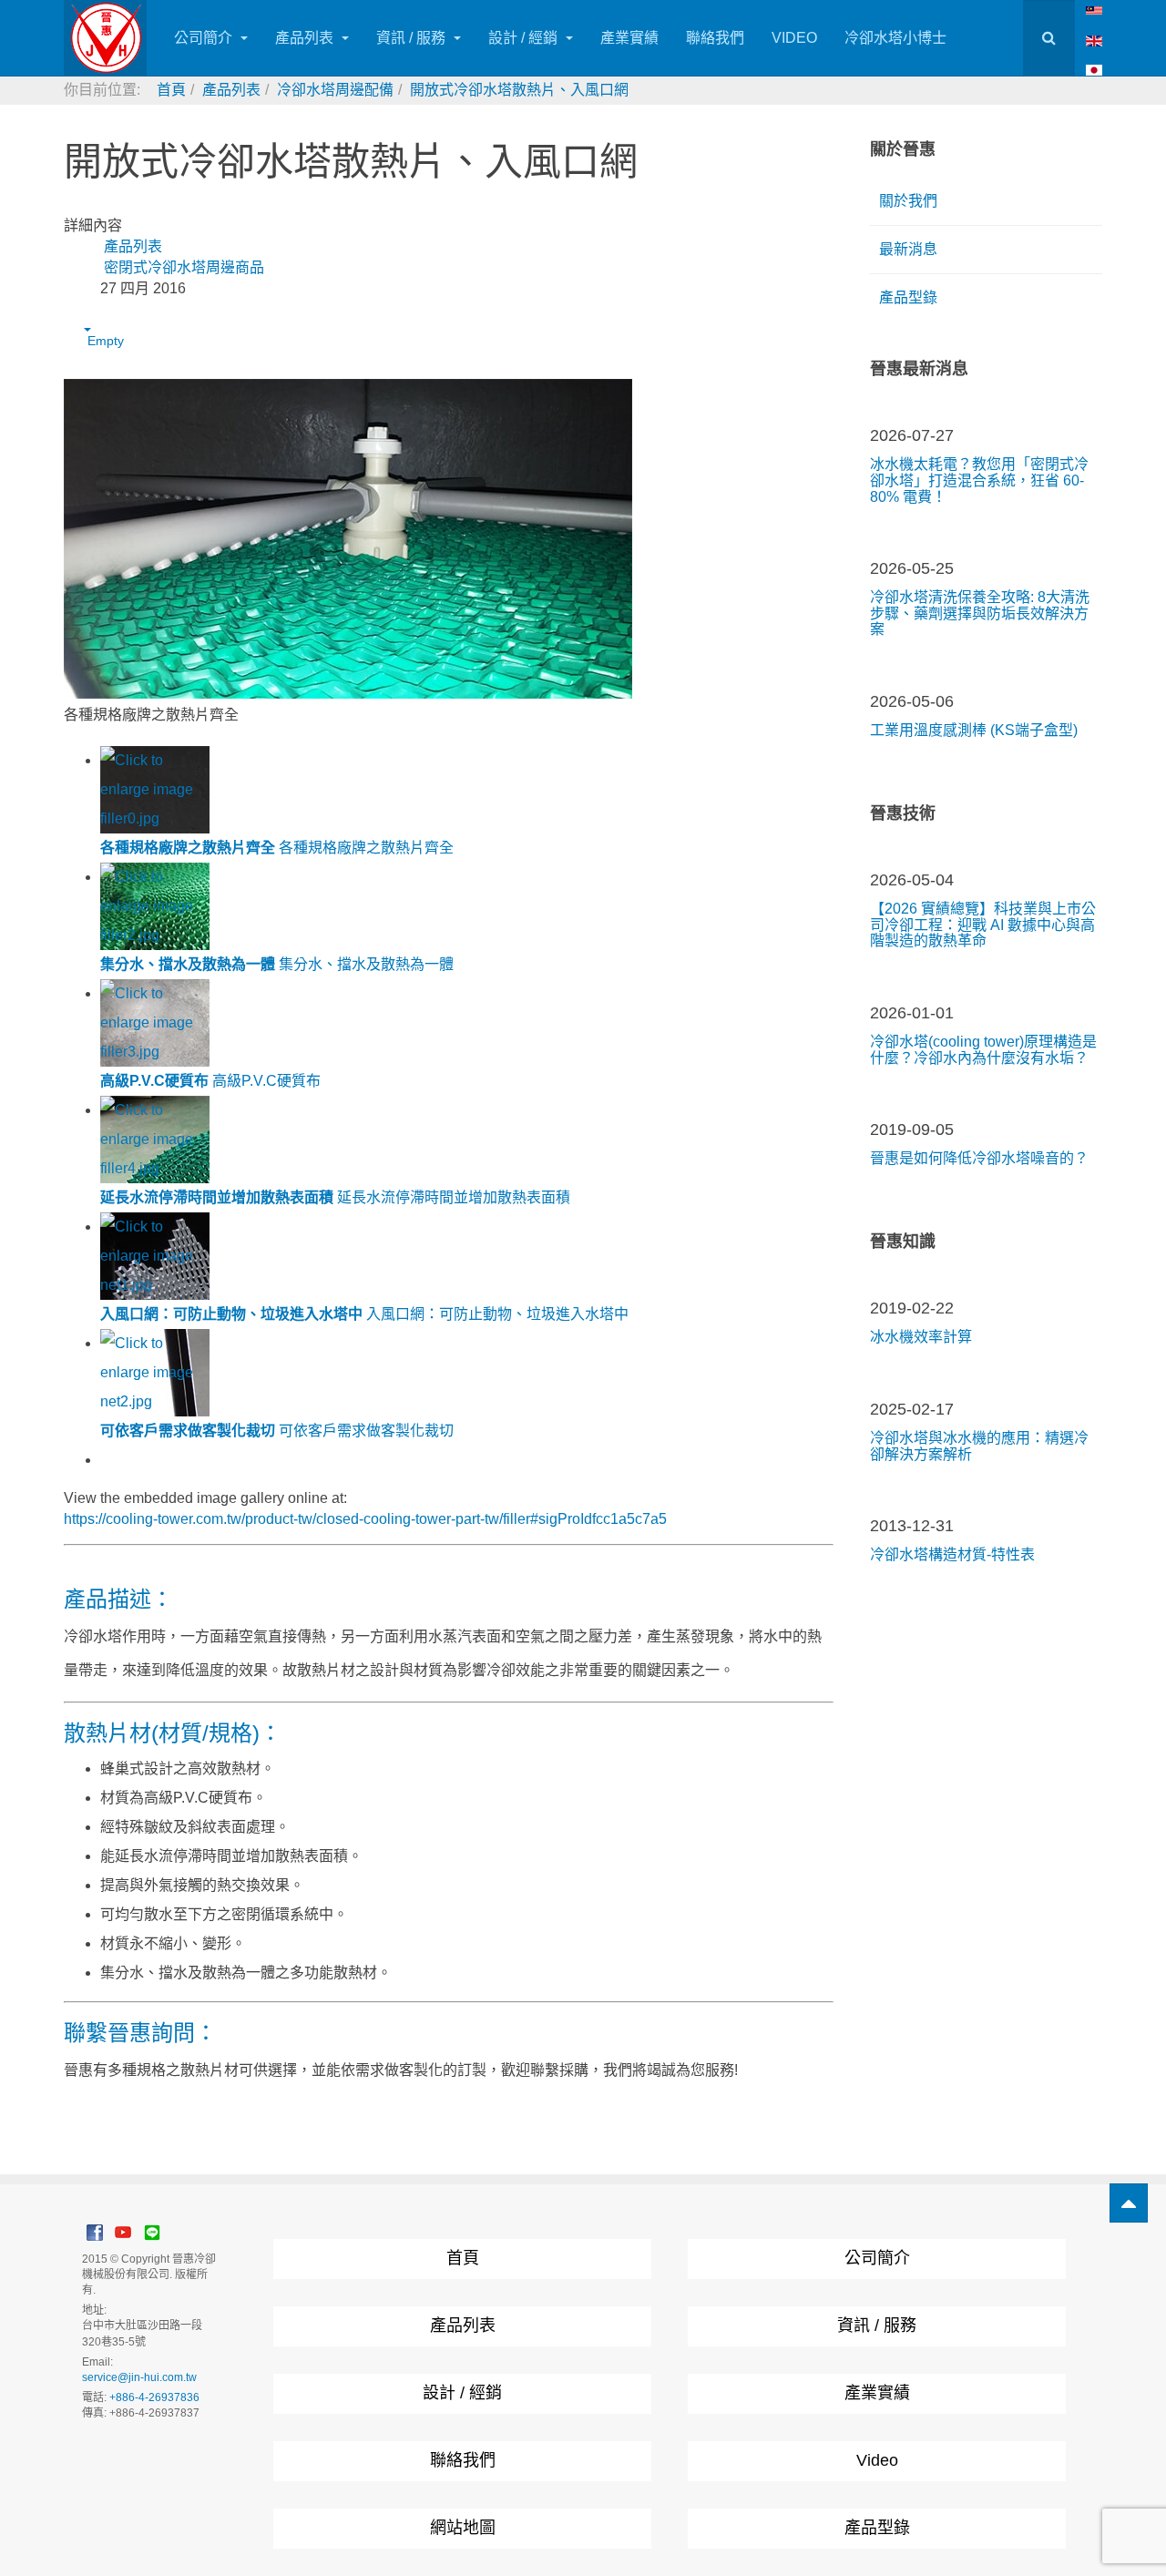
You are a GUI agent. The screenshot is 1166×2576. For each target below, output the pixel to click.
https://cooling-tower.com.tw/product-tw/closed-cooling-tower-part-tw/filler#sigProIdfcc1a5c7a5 (365, 1519)
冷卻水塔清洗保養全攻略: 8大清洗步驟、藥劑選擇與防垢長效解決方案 (980, 613)
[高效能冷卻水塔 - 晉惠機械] (105, 38)
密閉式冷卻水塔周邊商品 (184, 267)
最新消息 (908, 249)
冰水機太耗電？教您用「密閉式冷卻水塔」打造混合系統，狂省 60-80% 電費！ (979, 480)
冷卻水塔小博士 (895, 38)
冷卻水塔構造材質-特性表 (952, 1554)
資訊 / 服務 (413, 38)
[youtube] (123, 2232)
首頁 (463, 2258)
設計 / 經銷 (525, 38)
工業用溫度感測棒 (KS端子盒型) (974, 730)
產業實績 (629, 38)
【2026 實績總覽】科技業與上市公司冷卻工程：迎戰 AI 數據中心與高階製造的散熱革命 (983, 925)
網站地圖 (463, 2528)
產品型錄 (908, 297)
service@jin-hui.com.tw (139, 2377)
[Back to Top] (1129, 2203)
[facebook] (95, 2232)
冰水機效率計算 (921, 1337)
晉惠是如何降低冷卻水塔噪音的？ (979, 1158)
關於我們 (908, 201)
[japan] (1094, 70)
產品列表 (306, 38)
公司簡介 (205, 38)
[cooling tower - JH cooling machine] (1094, 10)
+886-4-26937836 (154, 2397)
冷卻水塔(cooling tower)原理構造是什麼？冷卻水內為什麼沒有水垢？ (983, 1050)
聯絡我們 (715, 38)
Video (877, 2460)
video (794, 38)
